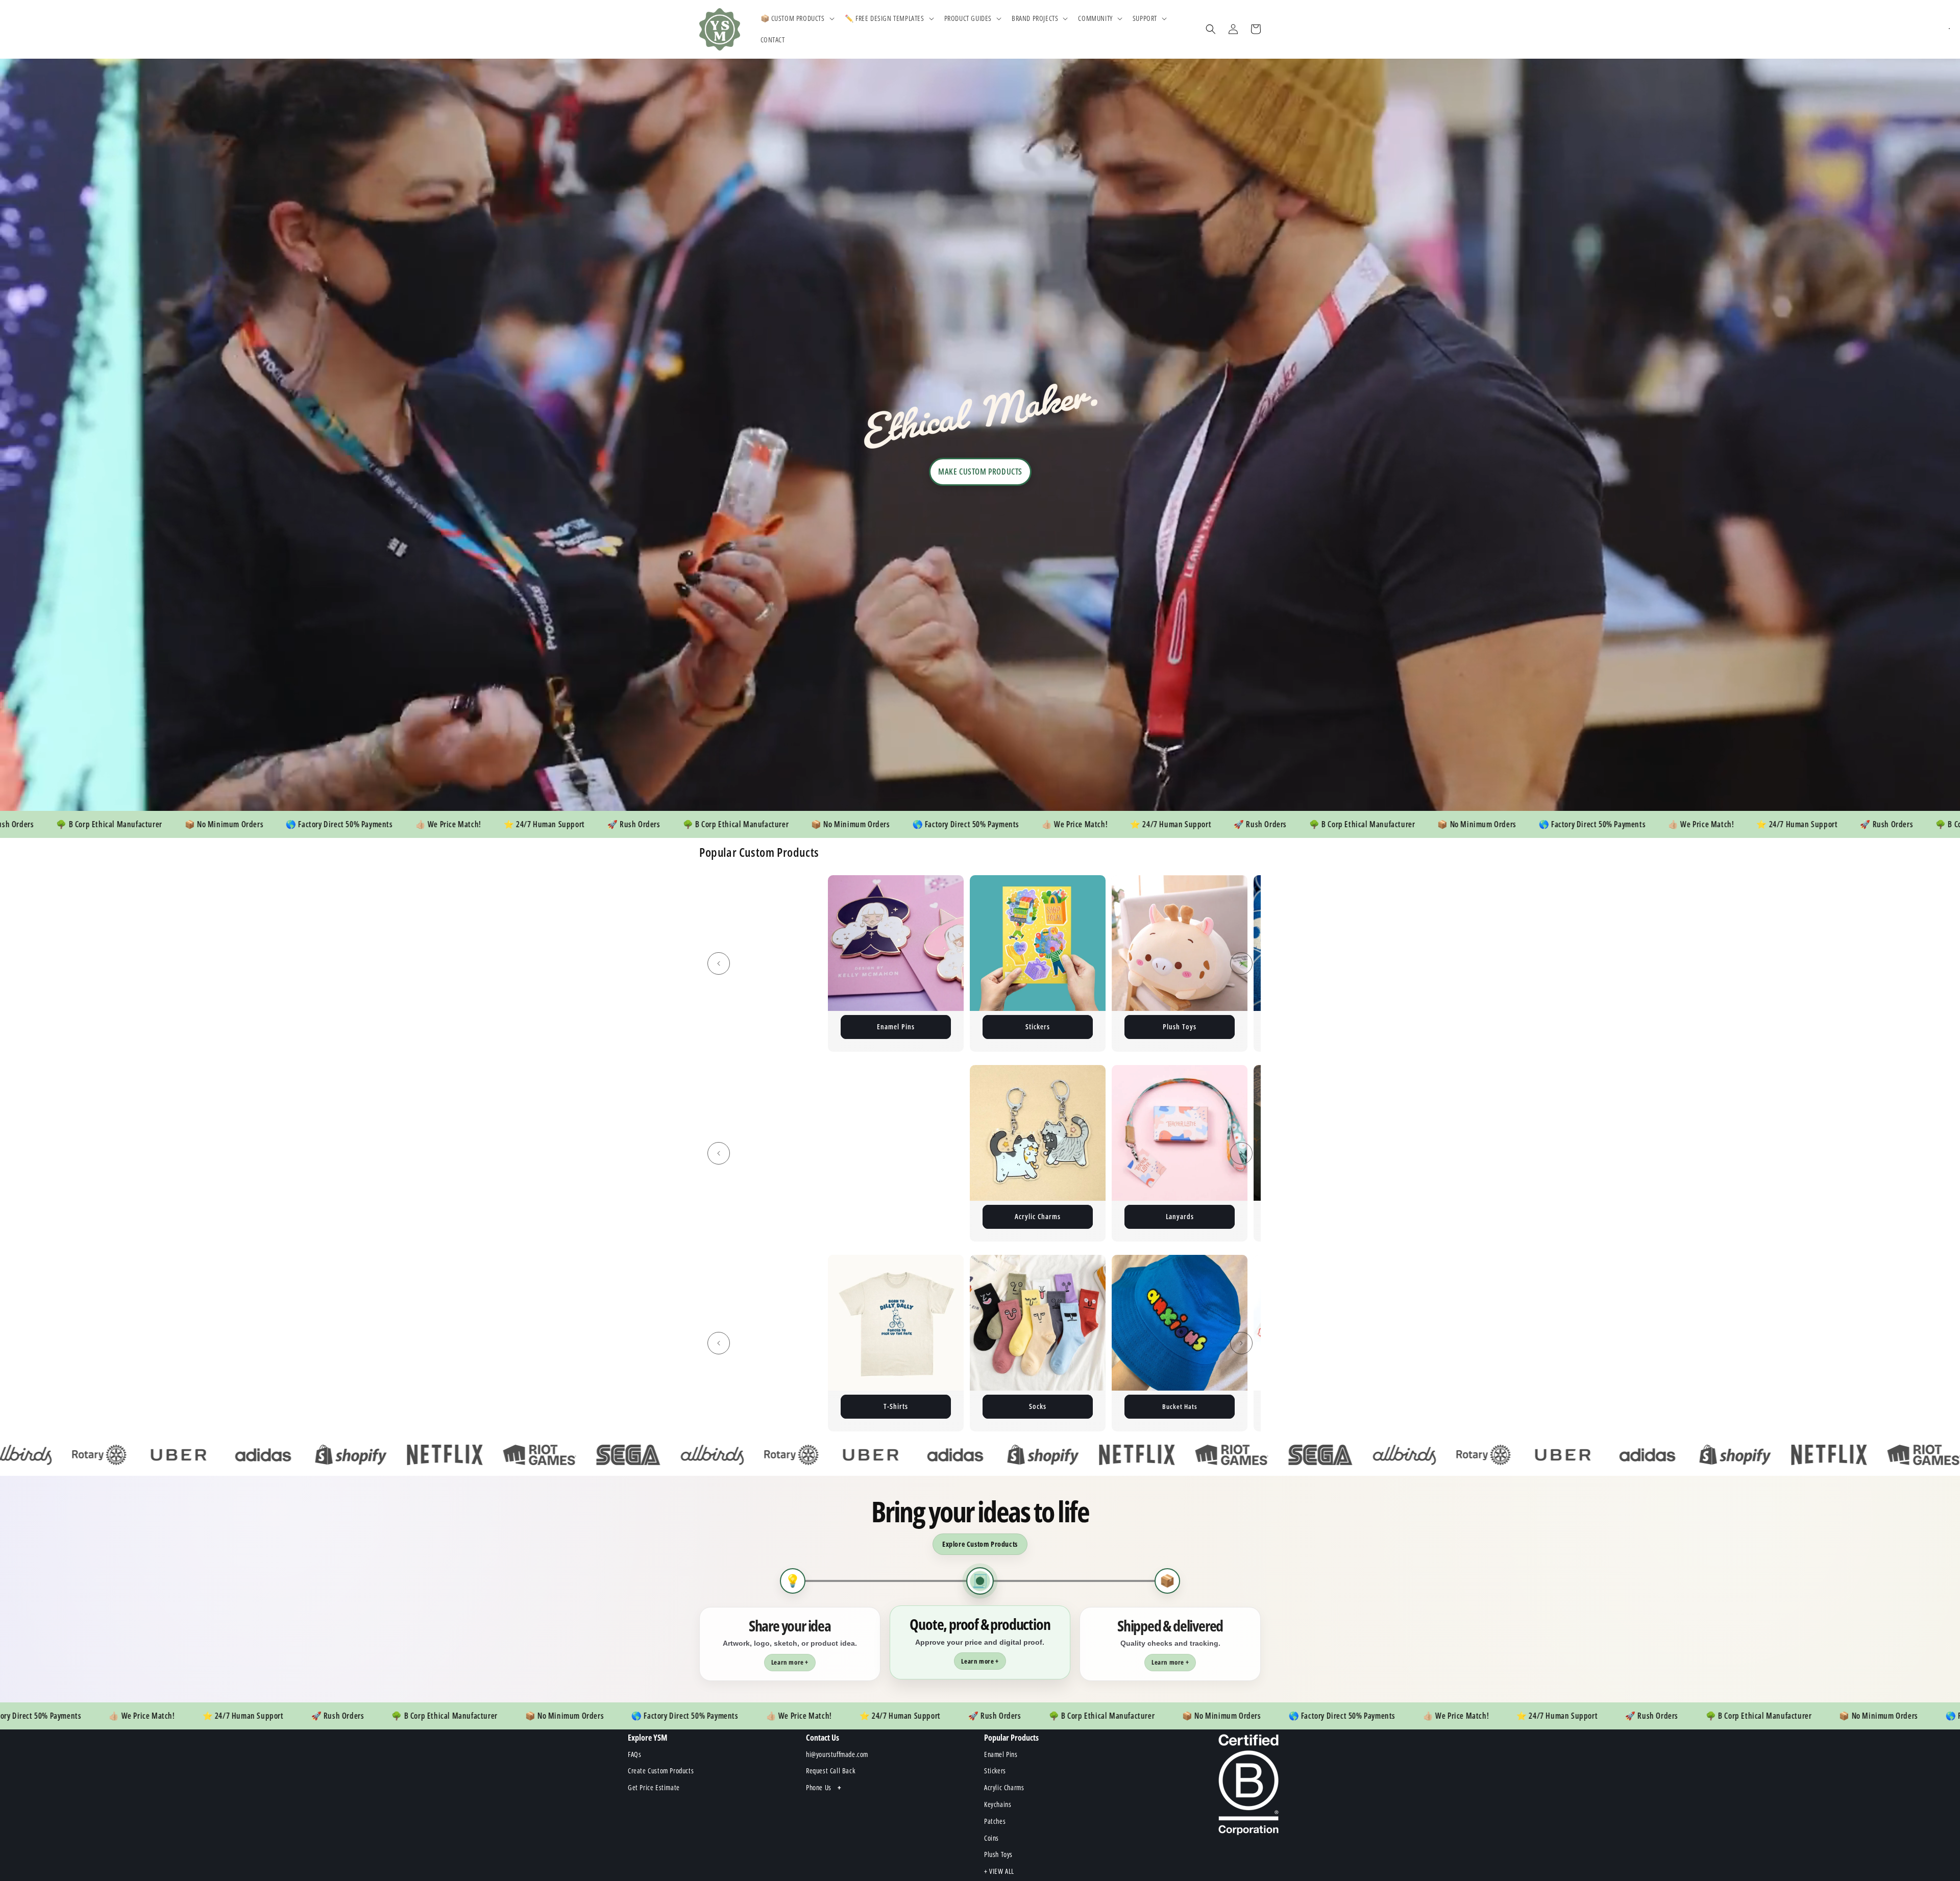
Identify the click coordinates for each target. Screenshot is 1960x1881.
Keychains (760, 1026)
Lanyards (754, 1216)
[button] (797, 18)
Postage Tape (1186, 1026)
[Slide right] (1241, 963)
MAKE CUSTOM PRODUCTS (980, 472)
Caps (1044, 1406)
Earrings (1180, 1216)
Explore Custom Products (980, 1544)
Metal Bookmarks (896, 1217)
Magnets (1044, 1026)
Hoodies (1038, 1216)
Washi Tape (902, 1406)
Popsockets (1186, 1406)
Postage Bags (902, 1026)
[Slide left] (719, 963)
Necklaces (760, 1406)
